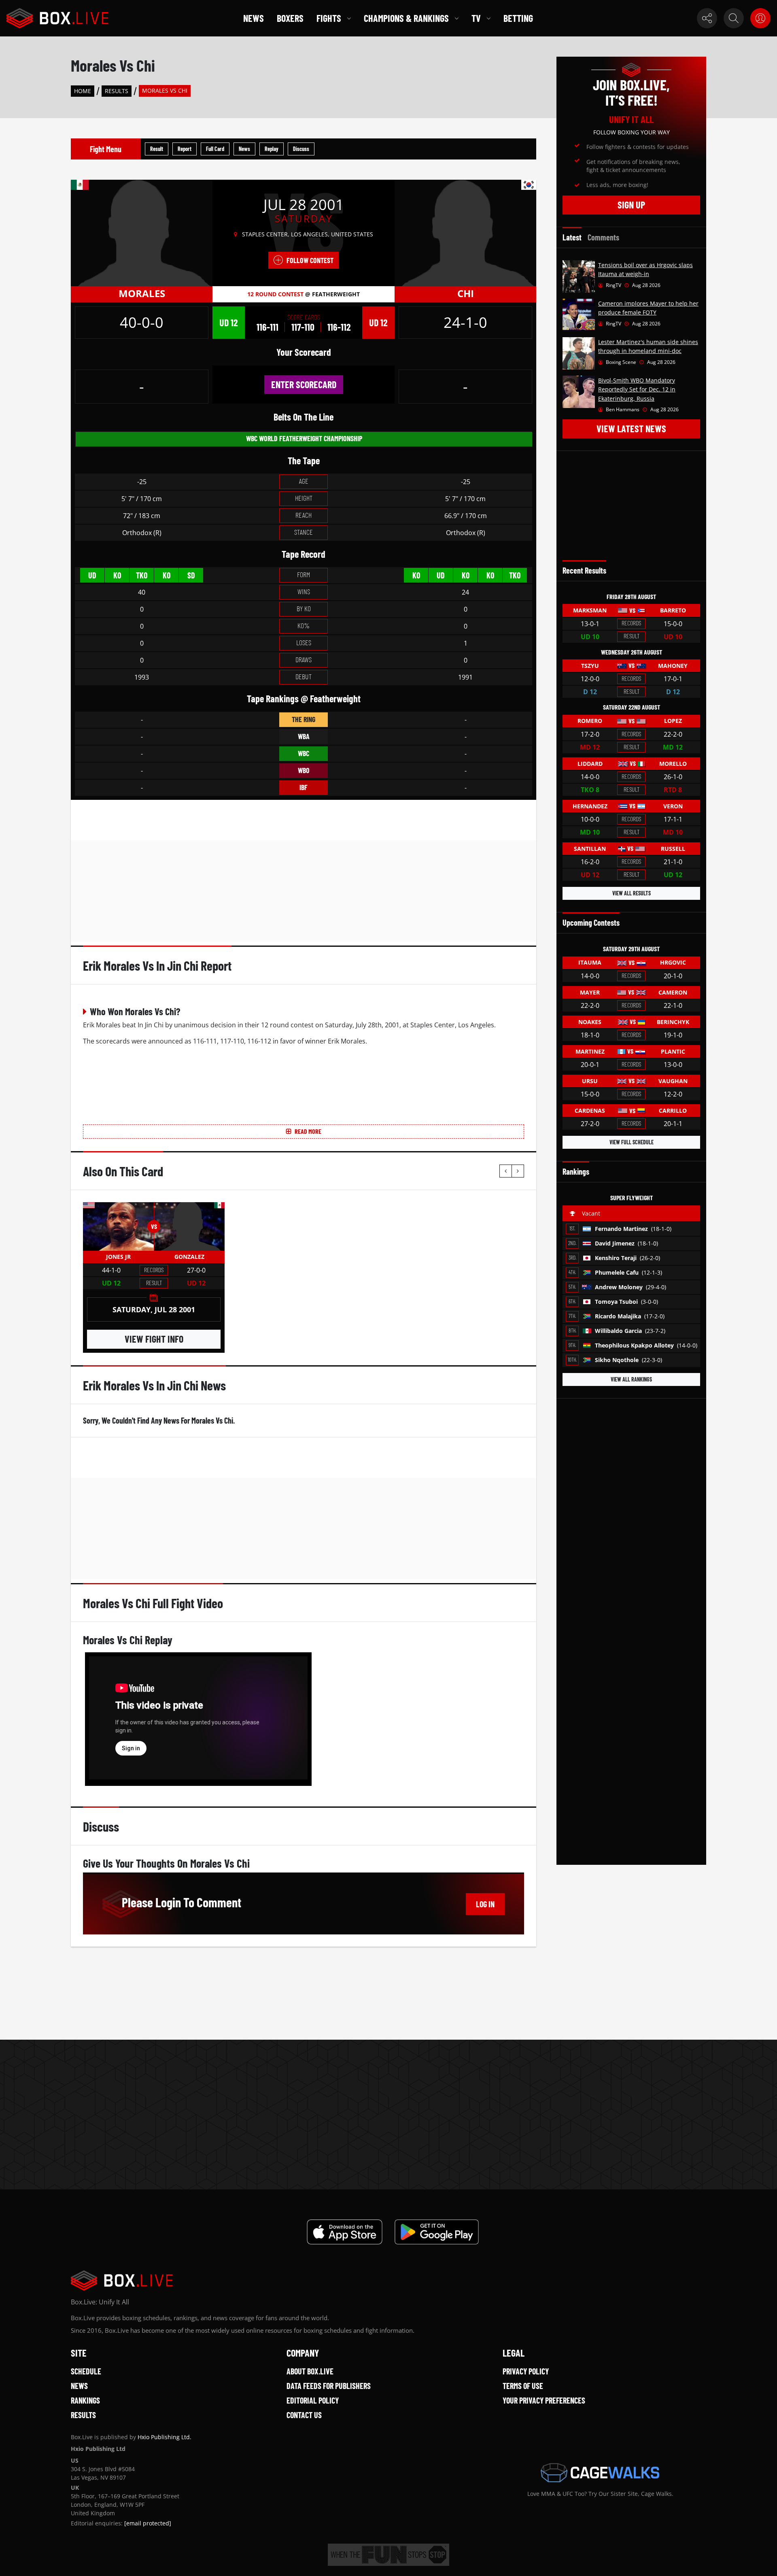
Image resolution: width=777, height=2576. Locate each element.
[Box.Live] (57, 18)
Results (117, 91)
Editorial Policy (313, 2400)
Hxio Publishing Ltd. (165, 2437)
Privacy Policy (526, 2371)
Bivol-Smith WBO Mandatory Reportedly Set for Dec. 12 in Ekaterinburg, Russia (637, 389)
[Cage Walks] (600, 2473)
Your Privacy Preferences (544, 2400)
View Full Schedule (632, 1142)
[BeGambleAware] (388, 2555)
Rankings (85, 2400)
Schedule (86, 2371)
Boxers (290, 18)
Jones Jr (118, 1257)
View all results (632, 893)
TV (476, 18)
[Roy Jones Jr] (118, 1226)
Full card (215, 149)
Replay (272, 149)
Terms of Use (523, 2386)
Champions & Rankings (406, 18)
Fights (329, 18)
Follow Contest (310, 260)
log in (485, 1904)
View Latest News (631, 428)
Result (157, 149)
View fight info (154, 1339)
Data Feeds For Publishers (329, 2386)
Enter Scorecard (304, 384)
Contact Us (304, 2415)
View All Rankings (631, 1379)
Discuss (301, 149)
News (254, 18)
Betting (518, 18)
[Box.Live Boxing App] (345, 2232)
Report (185, 149)
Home (83, 91)
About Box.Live (310, 2371)
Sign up (631, 205)
